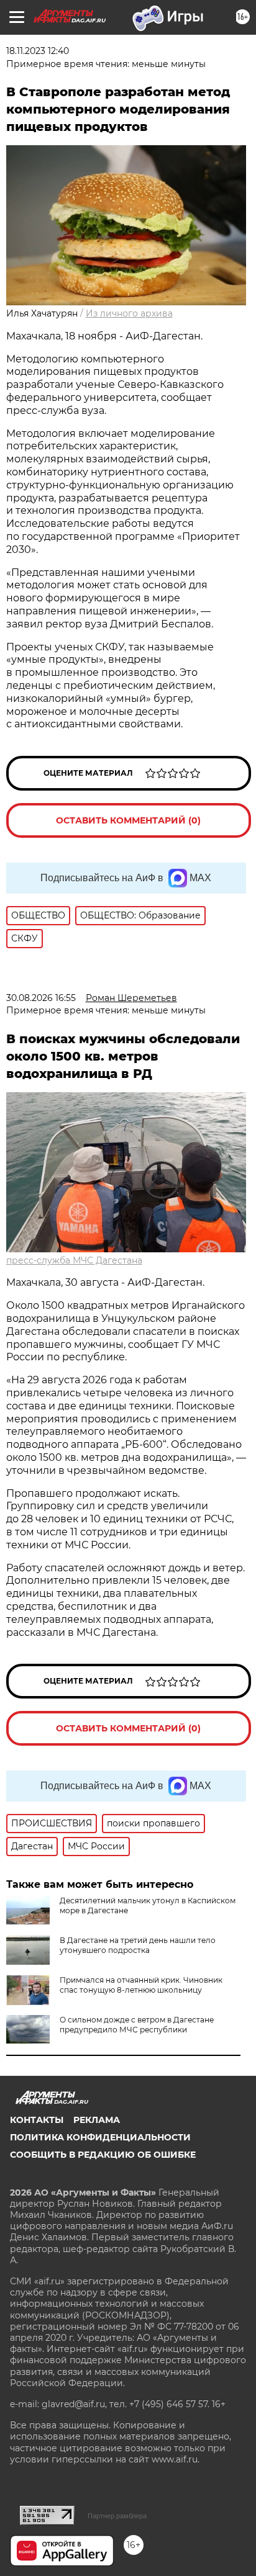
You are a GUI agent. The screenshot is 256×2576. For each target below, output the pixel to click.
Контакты (37, 2120)
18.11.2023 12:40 (38, 51)
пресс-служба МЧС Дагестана (74, 1260)
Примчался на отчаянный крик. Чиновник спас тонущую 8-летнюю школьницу (141, 1985)
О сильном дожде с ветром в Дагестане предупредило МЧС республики (137, 2025)
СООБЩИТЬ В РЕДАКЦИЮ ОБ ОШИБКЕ (103, 2155)
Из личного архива (129, 313)
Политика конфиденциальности (100, 2137)
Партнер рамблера (117, 2516)
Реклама (97, 2120)
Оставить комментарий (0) (128, 820)
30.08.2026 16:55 (41, 998)
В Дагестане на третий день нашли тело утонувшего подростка (138, 1945)
